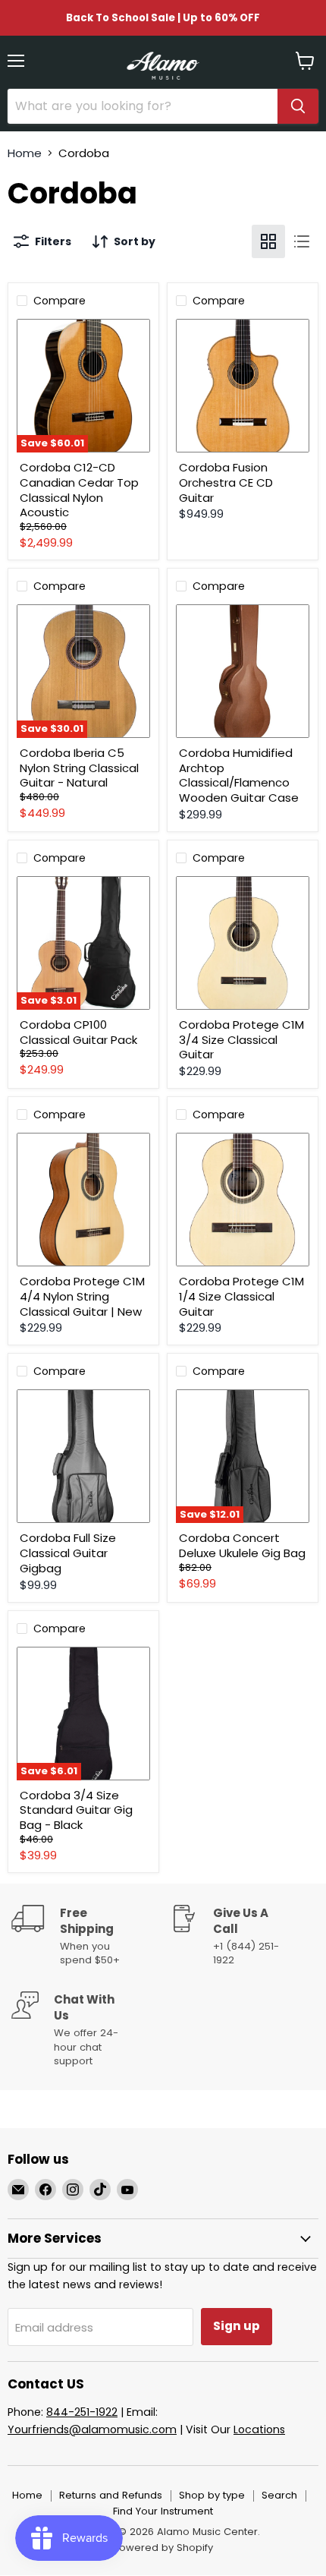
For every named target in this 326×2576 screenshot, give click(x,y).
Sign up (237, 2326)
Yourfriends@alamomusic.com (92, 2429)
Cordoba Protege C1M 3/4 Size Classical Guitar (241, 1039)
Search (279, 2495)
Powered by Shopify (163, 2548)
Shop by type (212, 2495)
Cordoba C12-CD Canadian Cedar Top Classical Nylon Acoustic (79, 490)
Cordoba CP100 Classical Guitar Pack (78, 1032)
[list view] (302, 241)
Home (25, 153)
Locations (259, 2429)
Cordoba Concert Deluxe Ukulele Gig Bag (242, 1545)
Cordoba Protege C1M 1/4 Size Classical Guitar (241, 1296)
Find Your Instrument (163, 2511)
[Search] (298, 106)
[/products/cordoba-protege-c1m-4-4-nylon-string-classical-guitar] (83, 1200)
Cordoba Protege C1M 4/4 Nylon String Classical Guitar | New (82, 1296)
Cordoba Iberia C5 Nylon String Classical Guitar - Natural (79, 768)
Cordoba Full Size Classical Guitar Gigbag (68, 1553)
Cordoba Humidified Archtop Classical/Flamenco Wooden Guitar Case (239, 775)
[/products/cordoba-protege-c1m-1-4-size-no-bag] (243, 1200)
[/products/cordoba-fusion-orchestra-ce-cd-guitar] (243, 386)
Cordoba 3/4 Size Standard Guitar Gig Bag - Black (76, 1810)
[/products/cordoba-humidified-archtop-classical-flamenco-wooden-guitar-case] (243, 671)
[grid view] (268, 241)
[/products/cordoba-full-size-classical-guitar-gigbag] (83, 1456)
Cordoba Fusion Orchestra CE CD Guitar (226, 482)
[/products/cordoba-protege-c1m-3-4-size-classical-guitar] (243, 943)
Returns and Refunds (111, 2495)
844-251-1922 (82, 2412)
